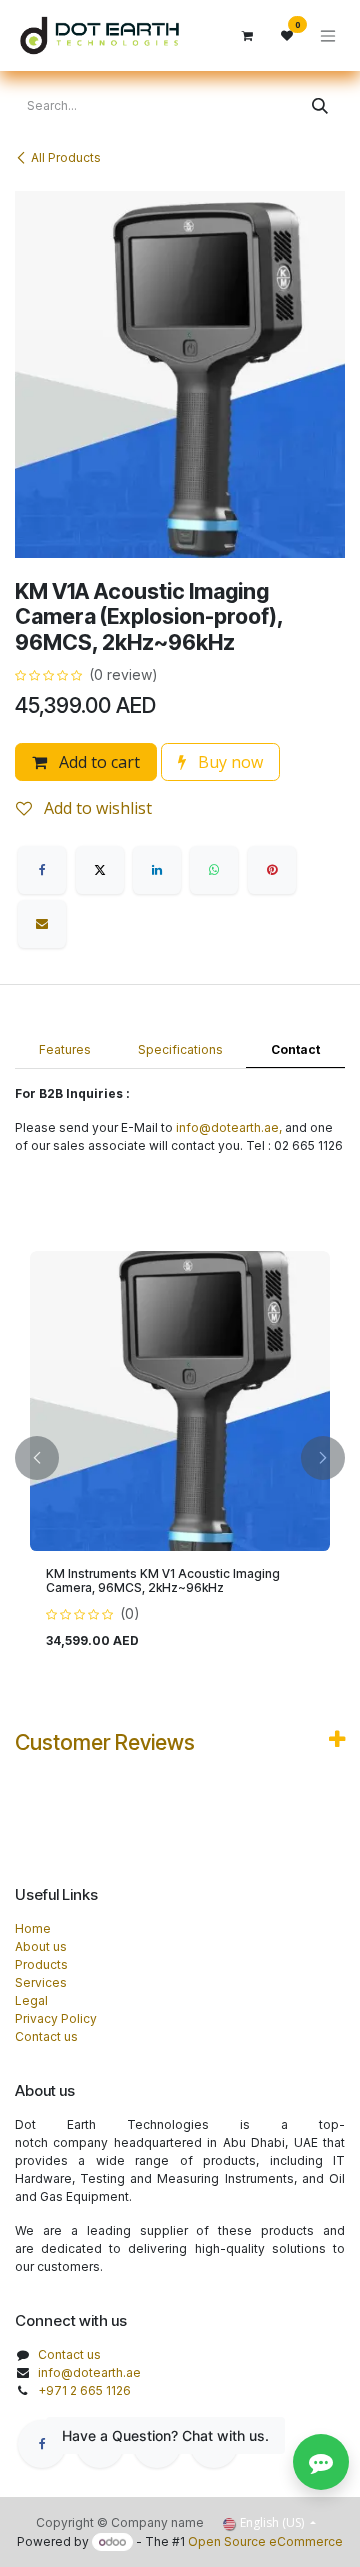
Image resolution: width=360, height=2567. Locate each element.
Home (33, 1928)
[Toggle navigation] (328, 35)
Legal (31, 2000)
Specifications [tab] (180, 1049)
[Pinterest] (272, 870)
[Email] (42, 924)
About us (41, 1946)
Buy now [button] (228, 762)
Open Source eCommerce (265, 2541)
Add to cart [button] (97, 762)
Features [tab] (65, 1049)
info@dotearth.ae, (229, 1127)
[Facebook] (42, 870)
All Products (66, 157)
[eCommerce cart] (247, 36)
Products (41, 1964)
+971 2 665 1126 (84, 2390)
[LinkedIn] (157, 870)
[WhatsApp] (214, 870)
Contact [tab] (295, 1049)
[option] (180, 1459)
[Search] (320, 106)
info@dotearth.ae (89, 2372)
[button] (37, 1459)
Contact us (46, 2036)
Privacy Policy (56, 2018)
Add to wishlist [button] (96, 808)
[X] (100, 870)
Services (41, 1982)
